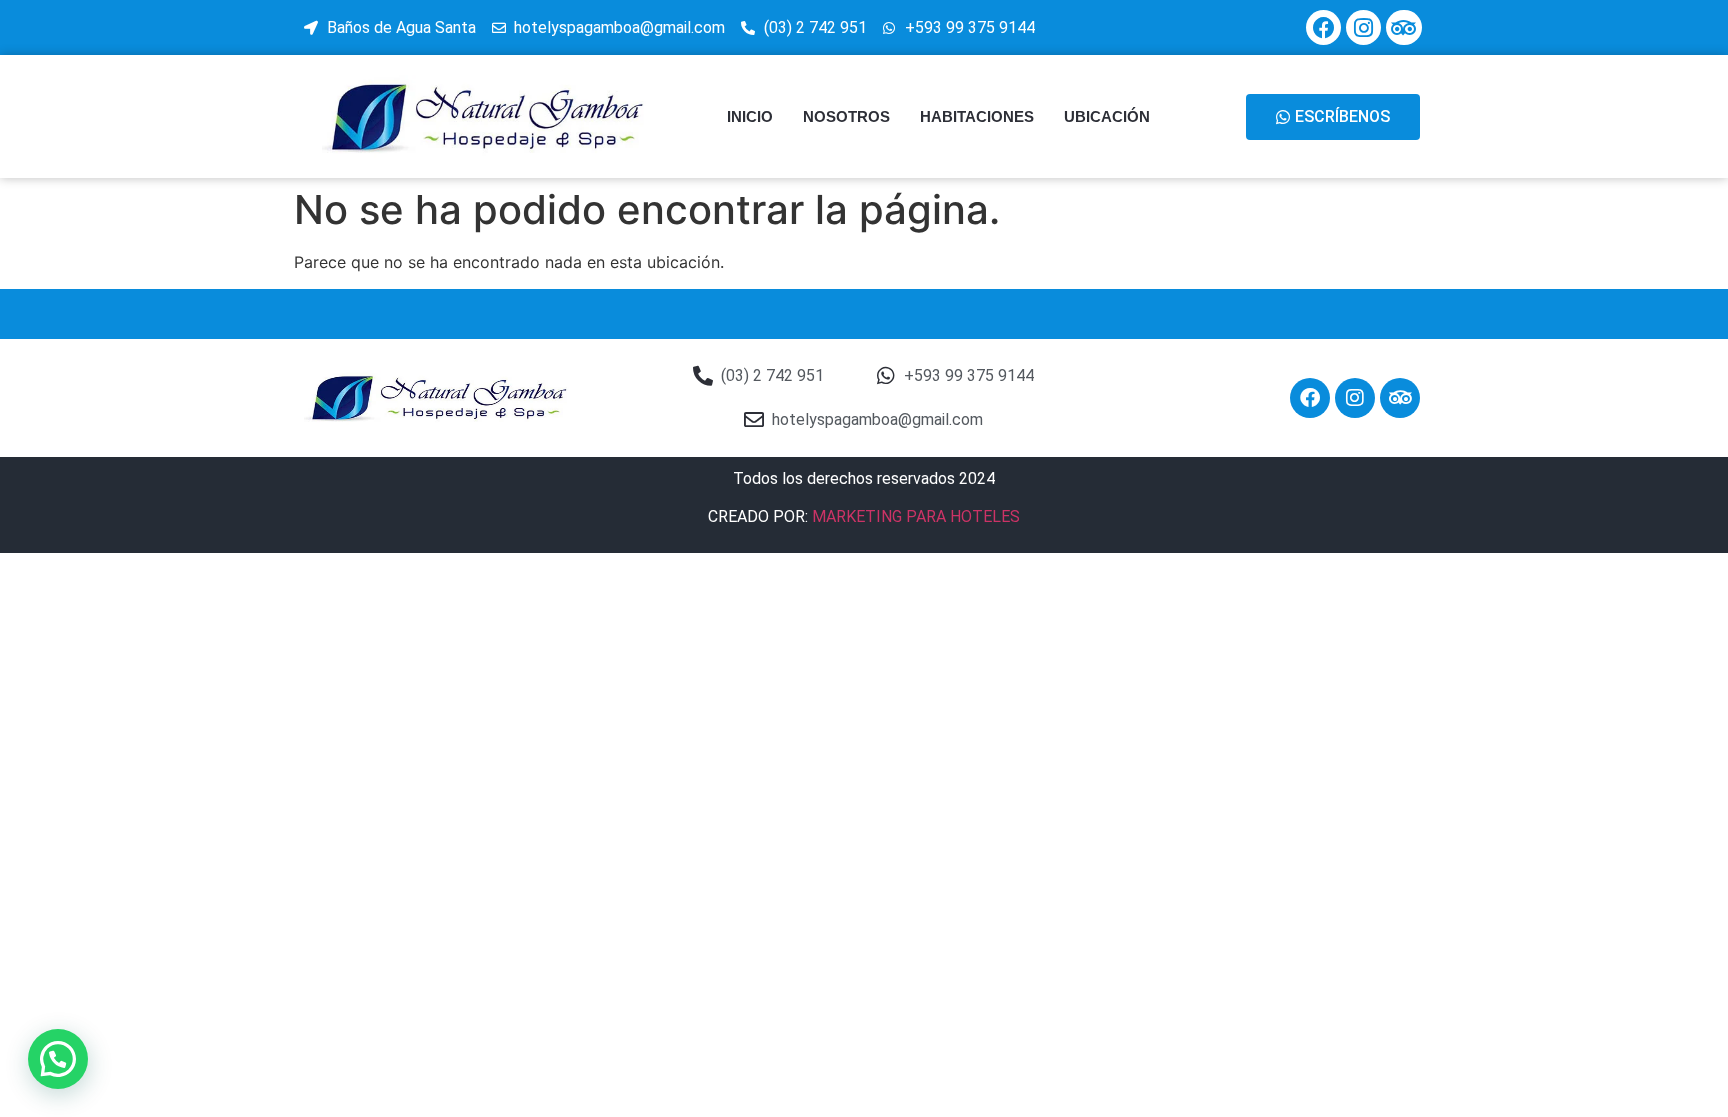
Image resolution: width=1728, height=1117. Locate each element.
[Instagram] (1363, 27)
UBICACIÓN (1107, 116)
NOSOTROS (846, 116)
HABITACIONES (977, 116)
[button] (58, 1059)
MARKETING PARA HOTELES (916, 516)
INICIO (750, 116)
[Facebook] (1323, 27)
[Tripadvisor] (1403, 27)
